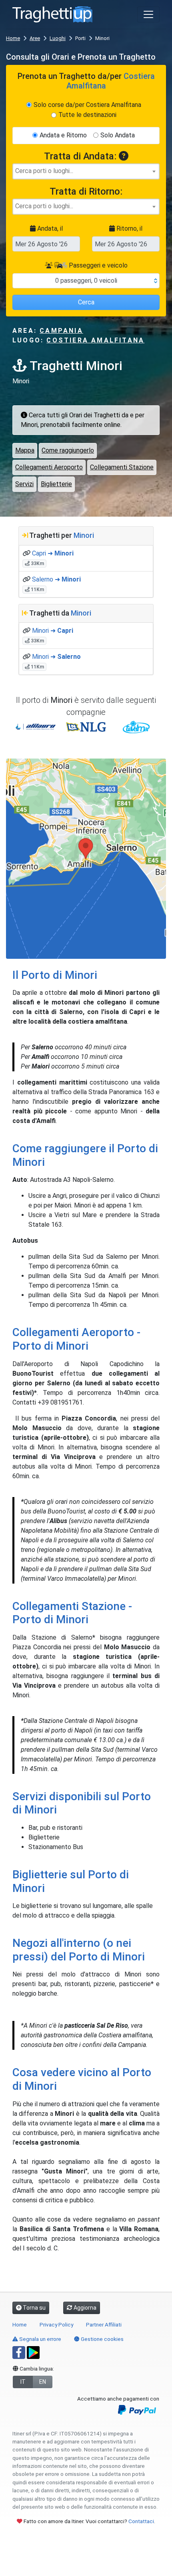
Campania (61, 331)
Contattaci (141, 2521)
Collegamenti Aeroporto (49, 467)
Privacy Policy (56, 2324)
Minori (84, 535)
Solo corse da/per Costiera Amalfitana (87, 105)
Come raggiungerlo (68, 450)
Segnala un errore (40, 2339)
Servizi (24, 484)
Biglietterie (56, 484)
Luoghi (58, 38)
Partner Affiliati (104, 2324)
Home (13, 38)
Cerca (86, 302)
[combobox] (86, 171)
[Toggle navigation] (148, 14)
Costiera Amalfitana (95, 340)
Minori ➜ (53, 631)
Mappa (25, 450)
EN (43, 2382)
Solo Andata (118, 135)
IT (23, 2382)
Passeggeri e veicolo (97, 265)
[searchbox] (86, 171)
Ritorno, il (129, 228)
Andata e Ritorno (63, 135)
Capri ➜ (53, 553)
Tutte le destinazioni (87, 115)
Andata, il (49, 228)
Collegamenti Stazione (122, 467)
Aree (35, 38)
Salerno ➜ (56, 579)
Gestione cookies (102, 2339)
